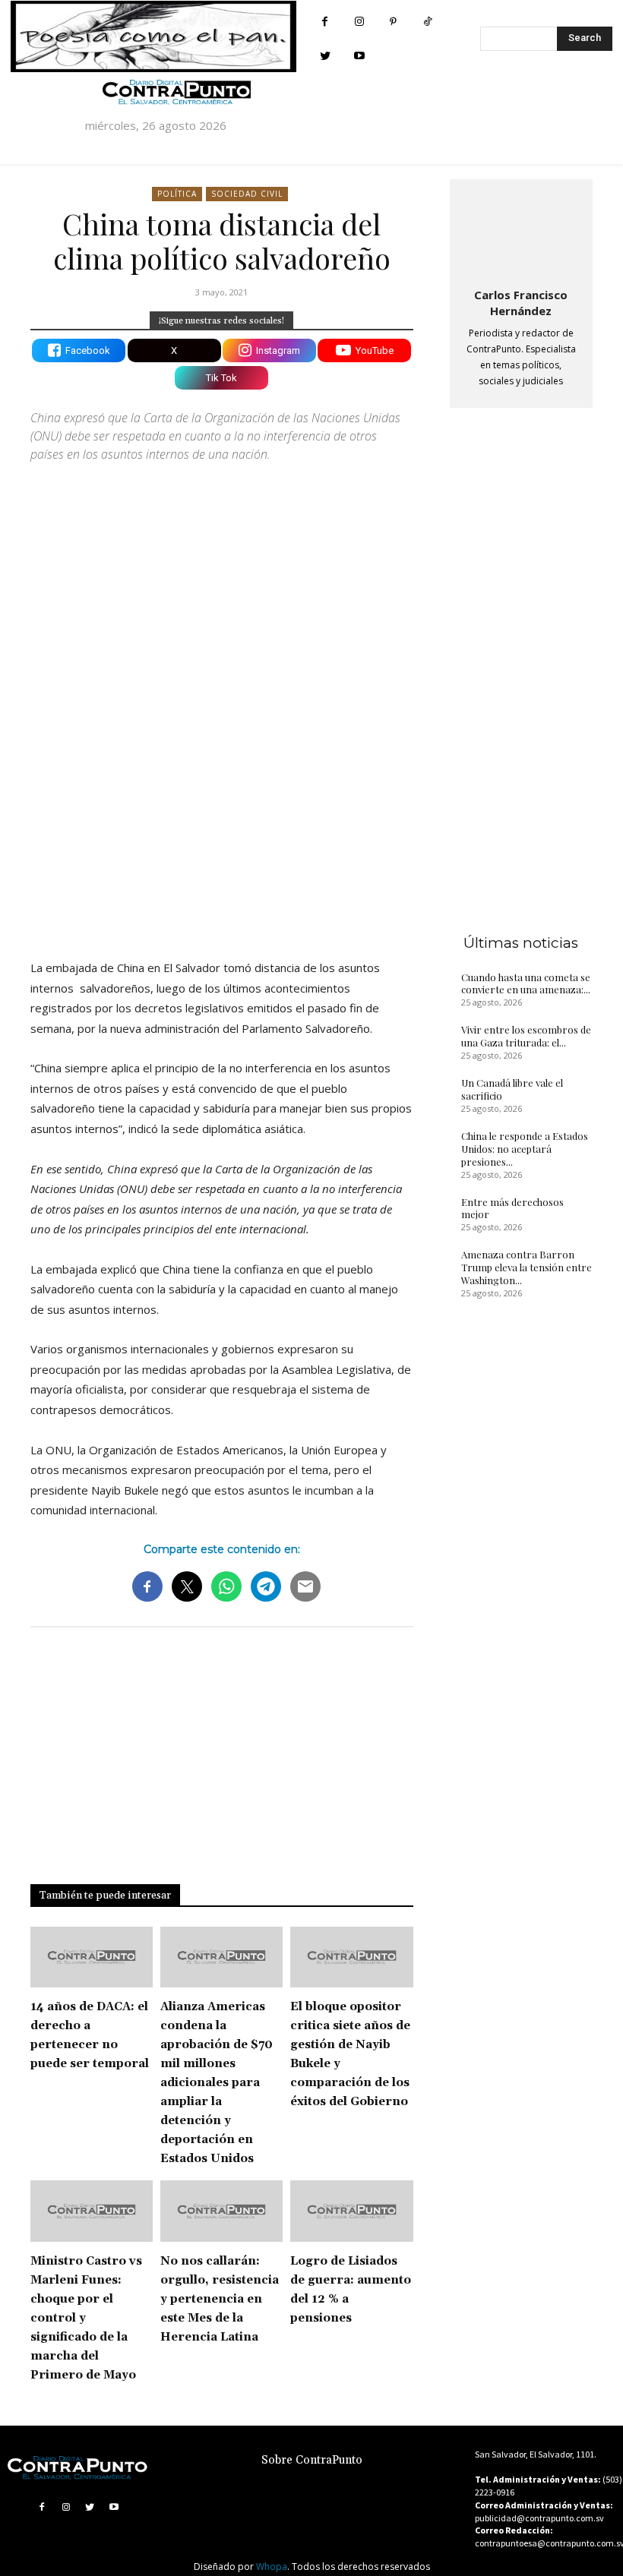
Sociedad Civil (247, 194)
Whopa (272, 2567)
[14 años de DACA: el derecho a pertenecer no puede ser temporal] (92, 1957)
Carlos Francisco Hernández (521, 303)
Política (177, 194)
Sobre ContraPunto (312, 2460)
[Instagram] (359, 22)
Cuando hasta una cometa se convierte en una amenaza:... (526, 983)
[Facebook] (325, 22)
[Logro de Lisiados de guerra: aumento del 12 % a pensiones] (351, 2211)
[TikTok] (427, 22)
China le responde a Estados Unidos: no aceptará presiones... (525, 1149)
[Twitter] (325, 56)
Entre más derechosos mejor (512, 1208)
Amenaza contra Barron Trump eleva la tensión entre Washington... (527, 1267)
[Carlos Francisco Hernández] (521, 230)
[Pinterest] (393, 22)
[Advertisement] (222, 815)
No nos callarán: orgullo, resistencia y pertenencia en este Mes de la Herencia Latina (220, 2299)
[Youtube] (359, 56)
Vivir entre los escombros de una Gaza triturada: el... (526, 1036)
